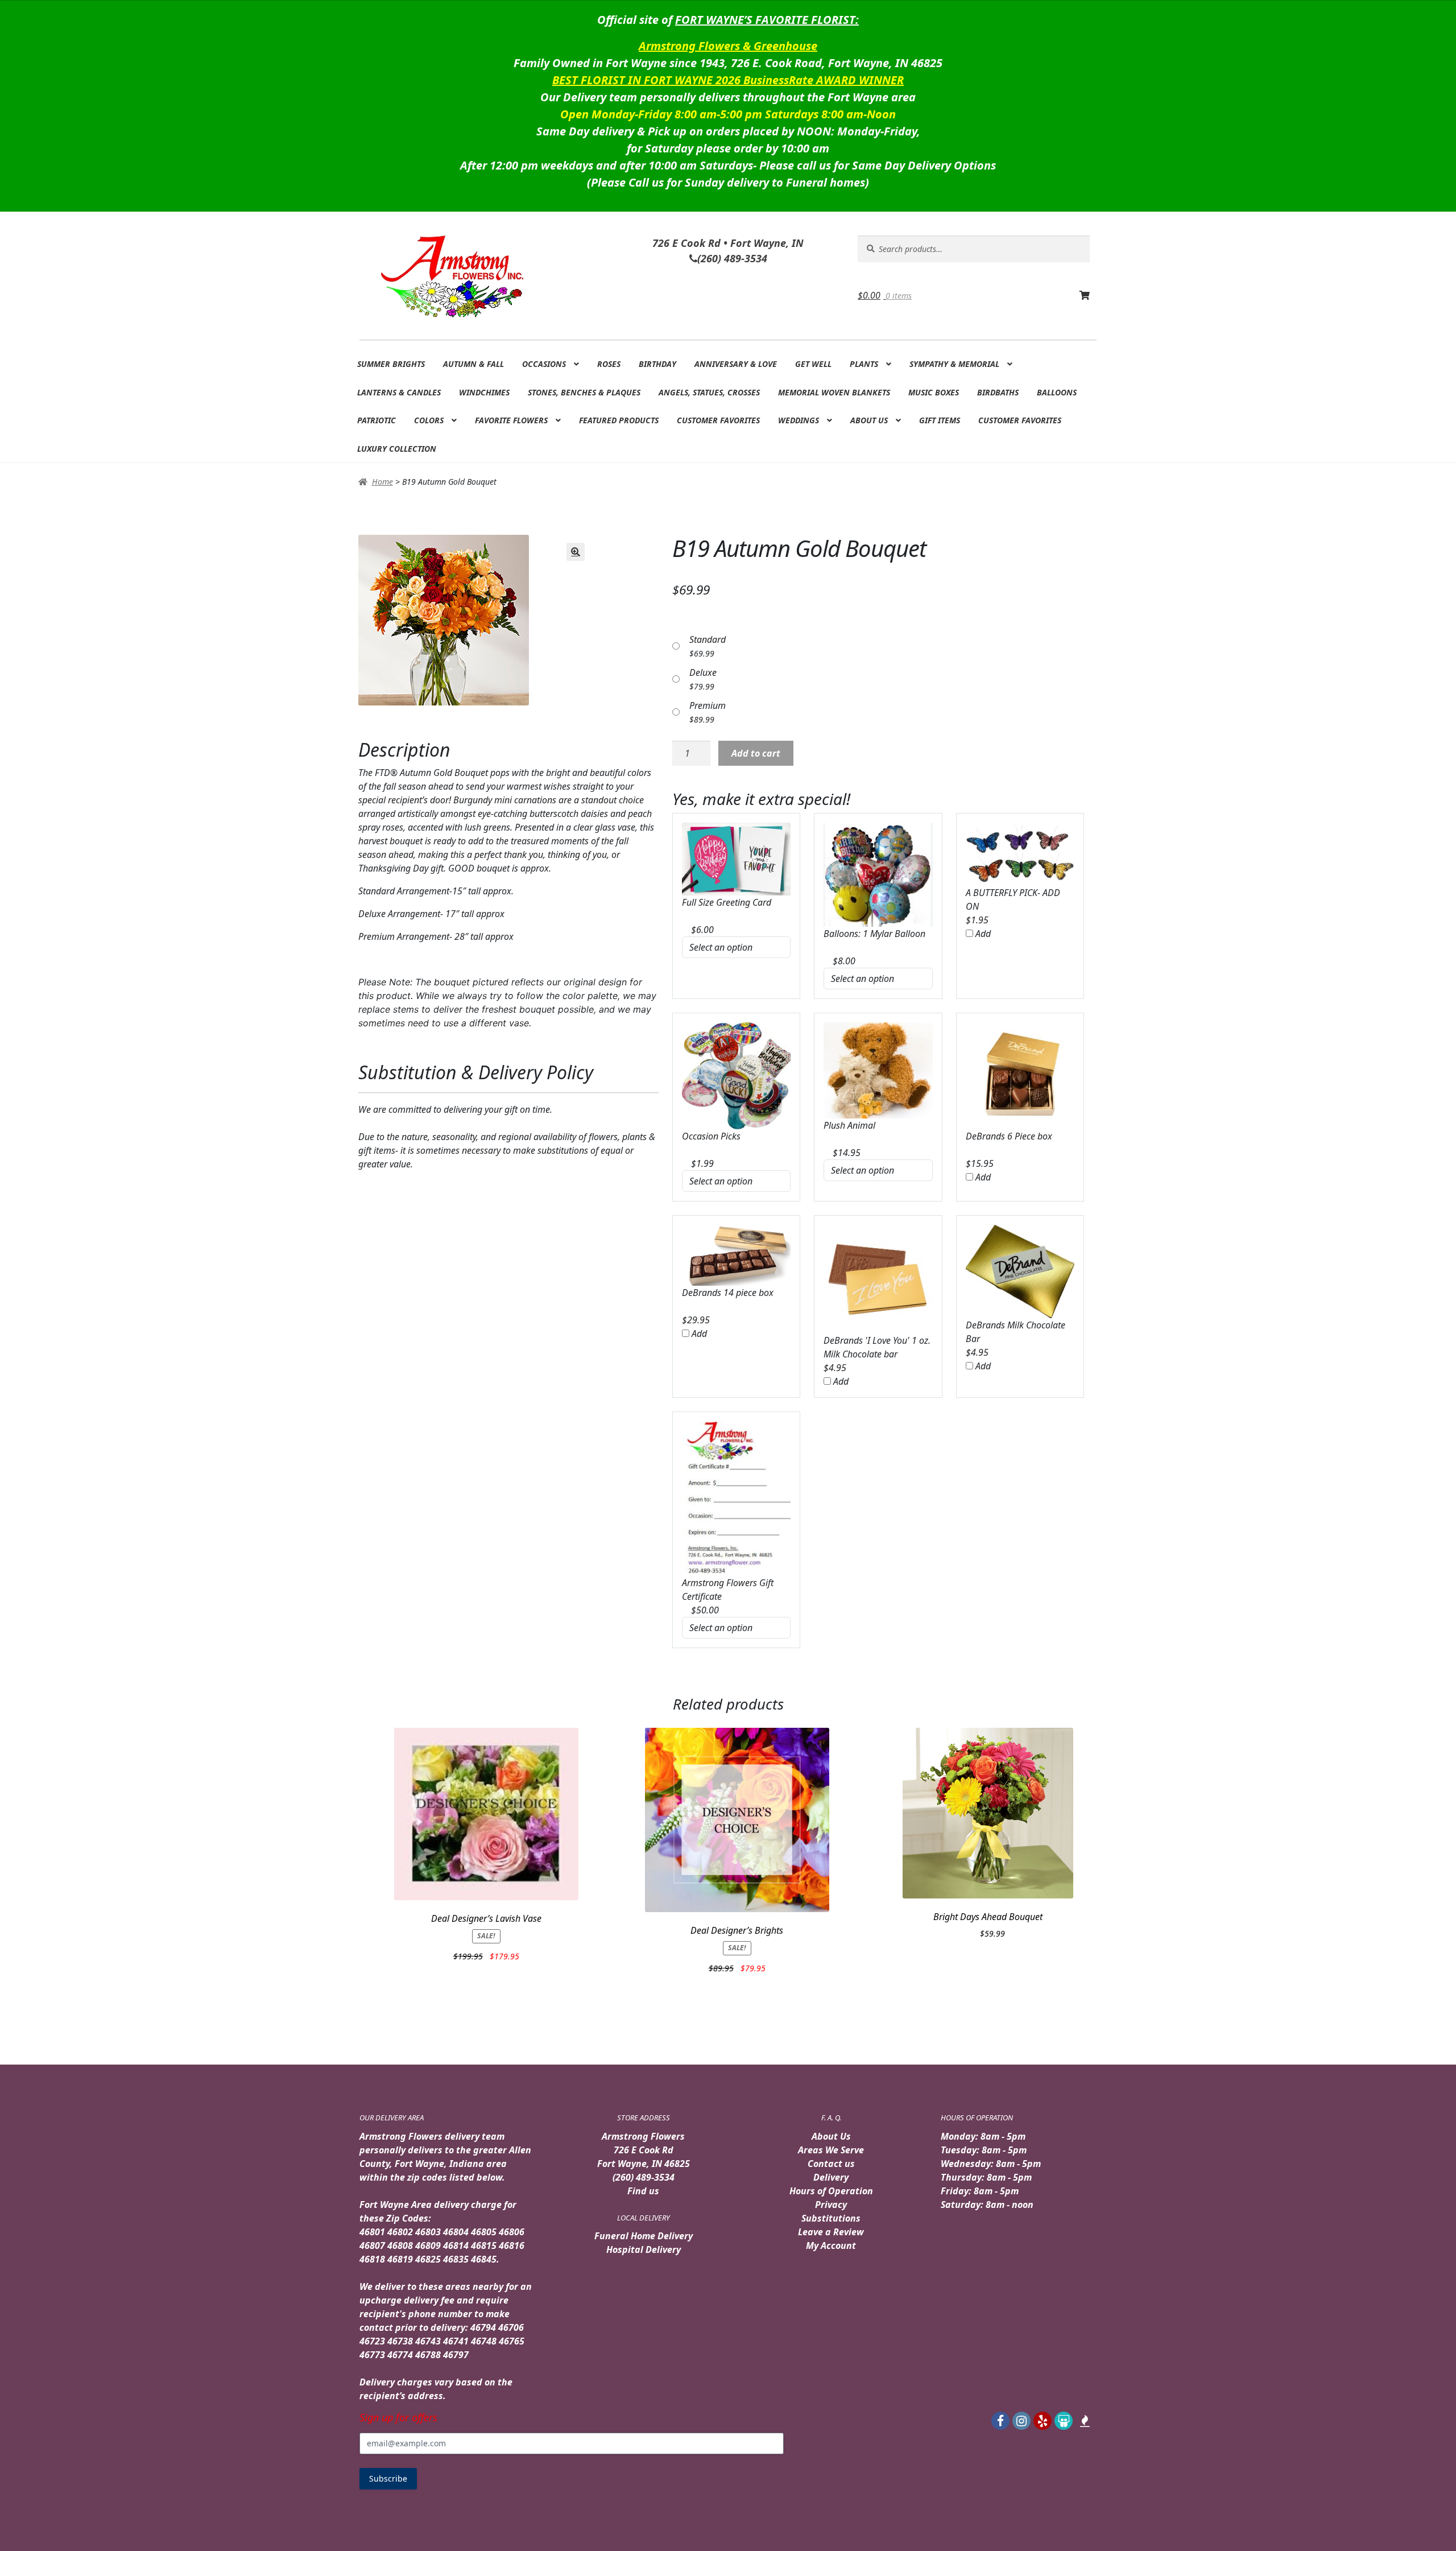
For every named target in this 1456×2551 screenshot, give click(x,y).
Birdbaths (998, 392)
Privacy (831, 2205)
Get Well (813, 364)
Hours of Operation (831, 2191)
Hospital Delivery (644, 2249)
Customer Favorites (718, 420)
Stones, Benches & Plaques (584, 392)
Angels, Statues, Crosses (709, 392)
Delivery (831, 2177)
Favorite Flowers (511, 420)
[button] (576, 552)
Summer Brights (391, 364)
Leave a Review (831, 2232)
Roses (609, 364)
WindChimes (484, 392)
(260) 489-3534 (644, 2177)
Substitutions (831, 2218)
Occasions (544, 364)
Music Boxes (934, 392)
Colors (429, 420)
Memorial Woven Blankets (834, 392)
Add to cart (756, 753)
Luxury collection (397, 449)
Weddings (799, 420)
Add (982, 934)
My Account (831, 2245)
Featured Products (619, 420)
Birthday (657, 364)
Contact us (831, 2164)
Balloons (1057, 392)
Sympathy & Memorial (954, 364)
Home (382, 482)
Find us (643, 2191)
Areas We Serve (831, 2150)
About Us (869, 420)
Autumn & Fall (473, 364)
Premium (708, 705)
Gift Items (940, 420)
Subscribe (388, 2478)
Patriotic (377, 420)
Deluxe (703, 672)
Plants (864, 364)
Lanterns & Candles (399, 392)
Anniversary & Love (736, 364)
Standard (708, 639)
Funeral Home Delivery (644, 2236)
